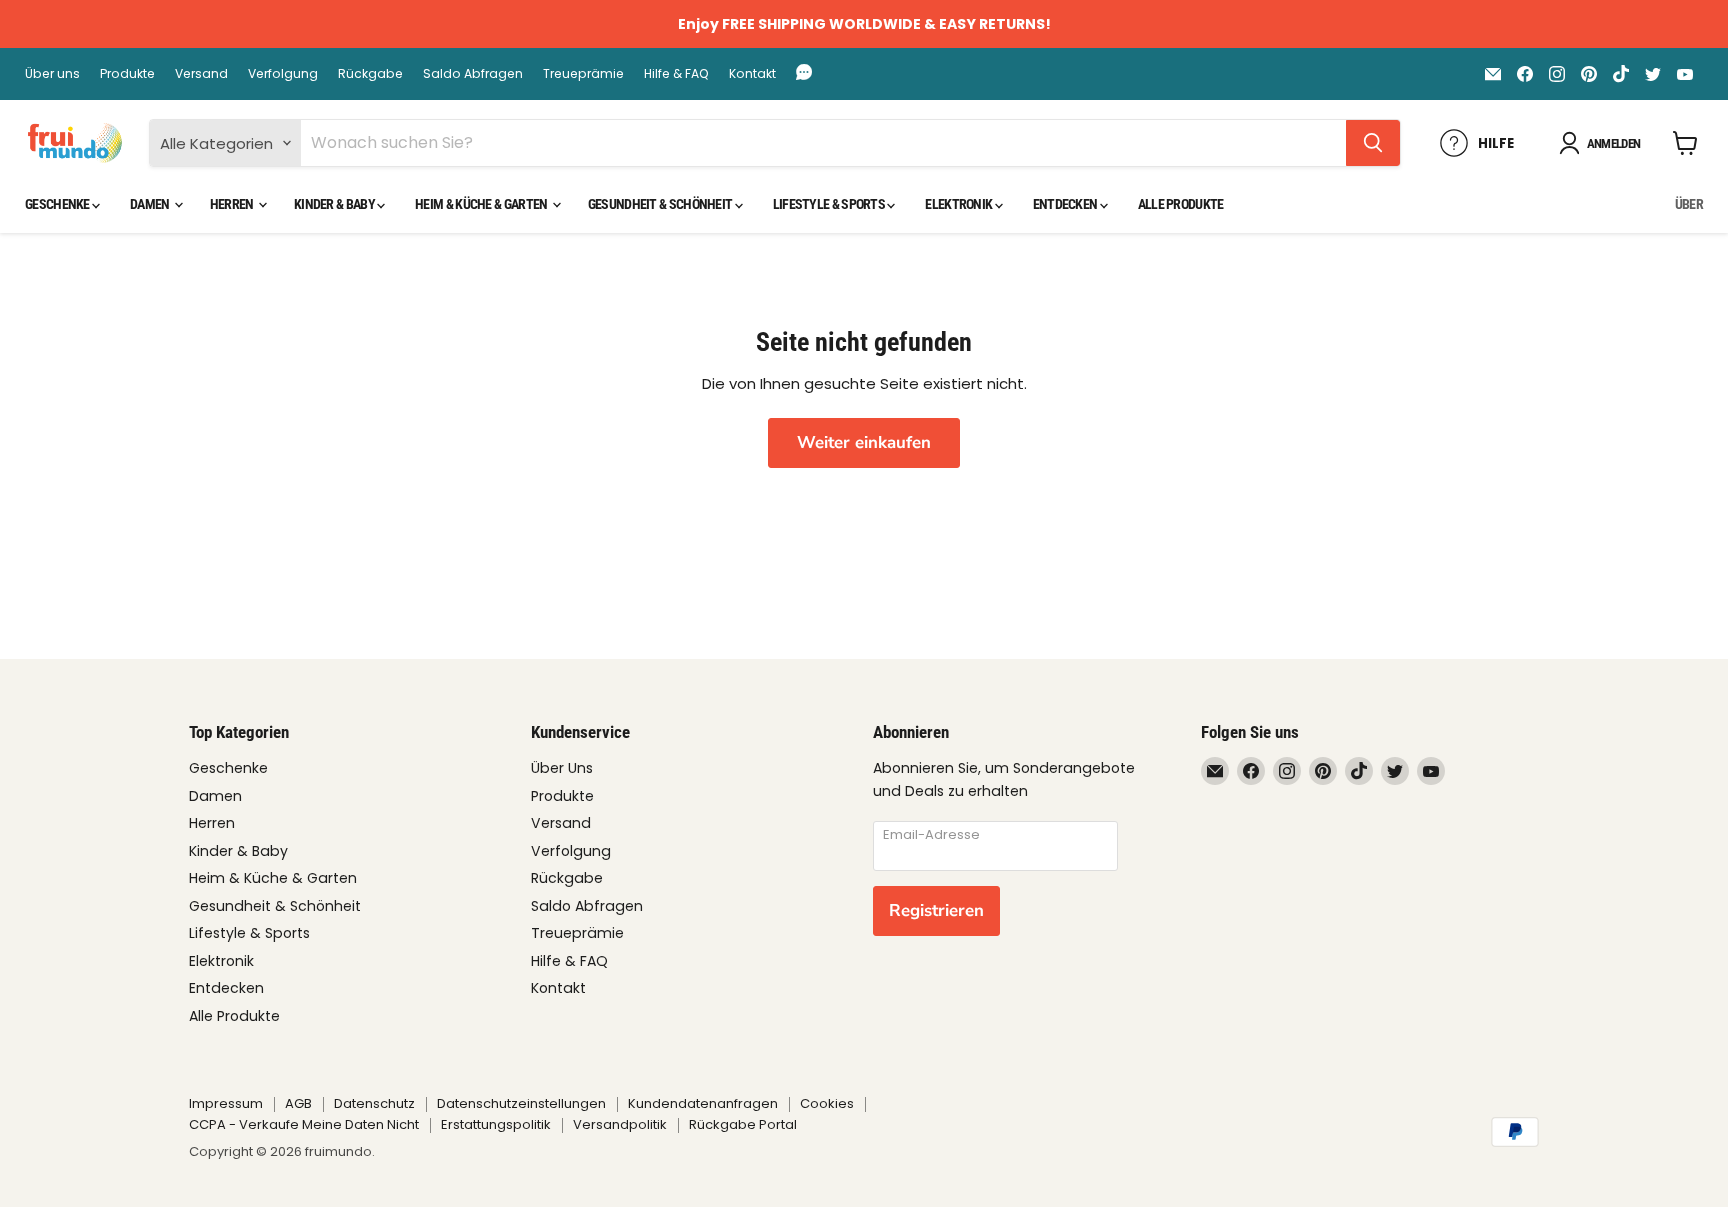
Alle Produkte (1181, 204)
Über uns (52, 74)
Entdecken (1066, 204)
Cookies (827, 1103)
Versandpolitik (620, 1124)
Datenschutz (374, 1103)
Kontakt (752, 74)
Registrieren (936, 910)
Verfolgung (283, 74)
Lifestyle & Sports (830, 204)
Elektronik (959, 204)
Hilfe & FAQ (676, 74)
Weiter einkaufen (864, 442)
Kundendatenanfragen (703, 1103)
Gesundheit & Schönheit (661, 204)
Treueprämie (583, 74)
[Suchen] (1373, 143)
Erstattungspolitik (496, 1124)
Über (1689, 204)
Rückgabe (370, 74)
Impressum (226, 1103)
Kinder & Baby (335, 204)
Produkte (127, 74)
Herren (233, 204)
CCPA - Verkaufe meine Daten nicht (304, 1124)
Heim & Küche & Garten (482, 204)
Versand (201, 74)
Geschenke (58, 204)
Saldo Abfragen (473, 74)
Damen (151, 204)
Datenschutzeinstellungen (521, 1103)
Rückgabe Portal (743, 1124)
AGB (298, 1103)
